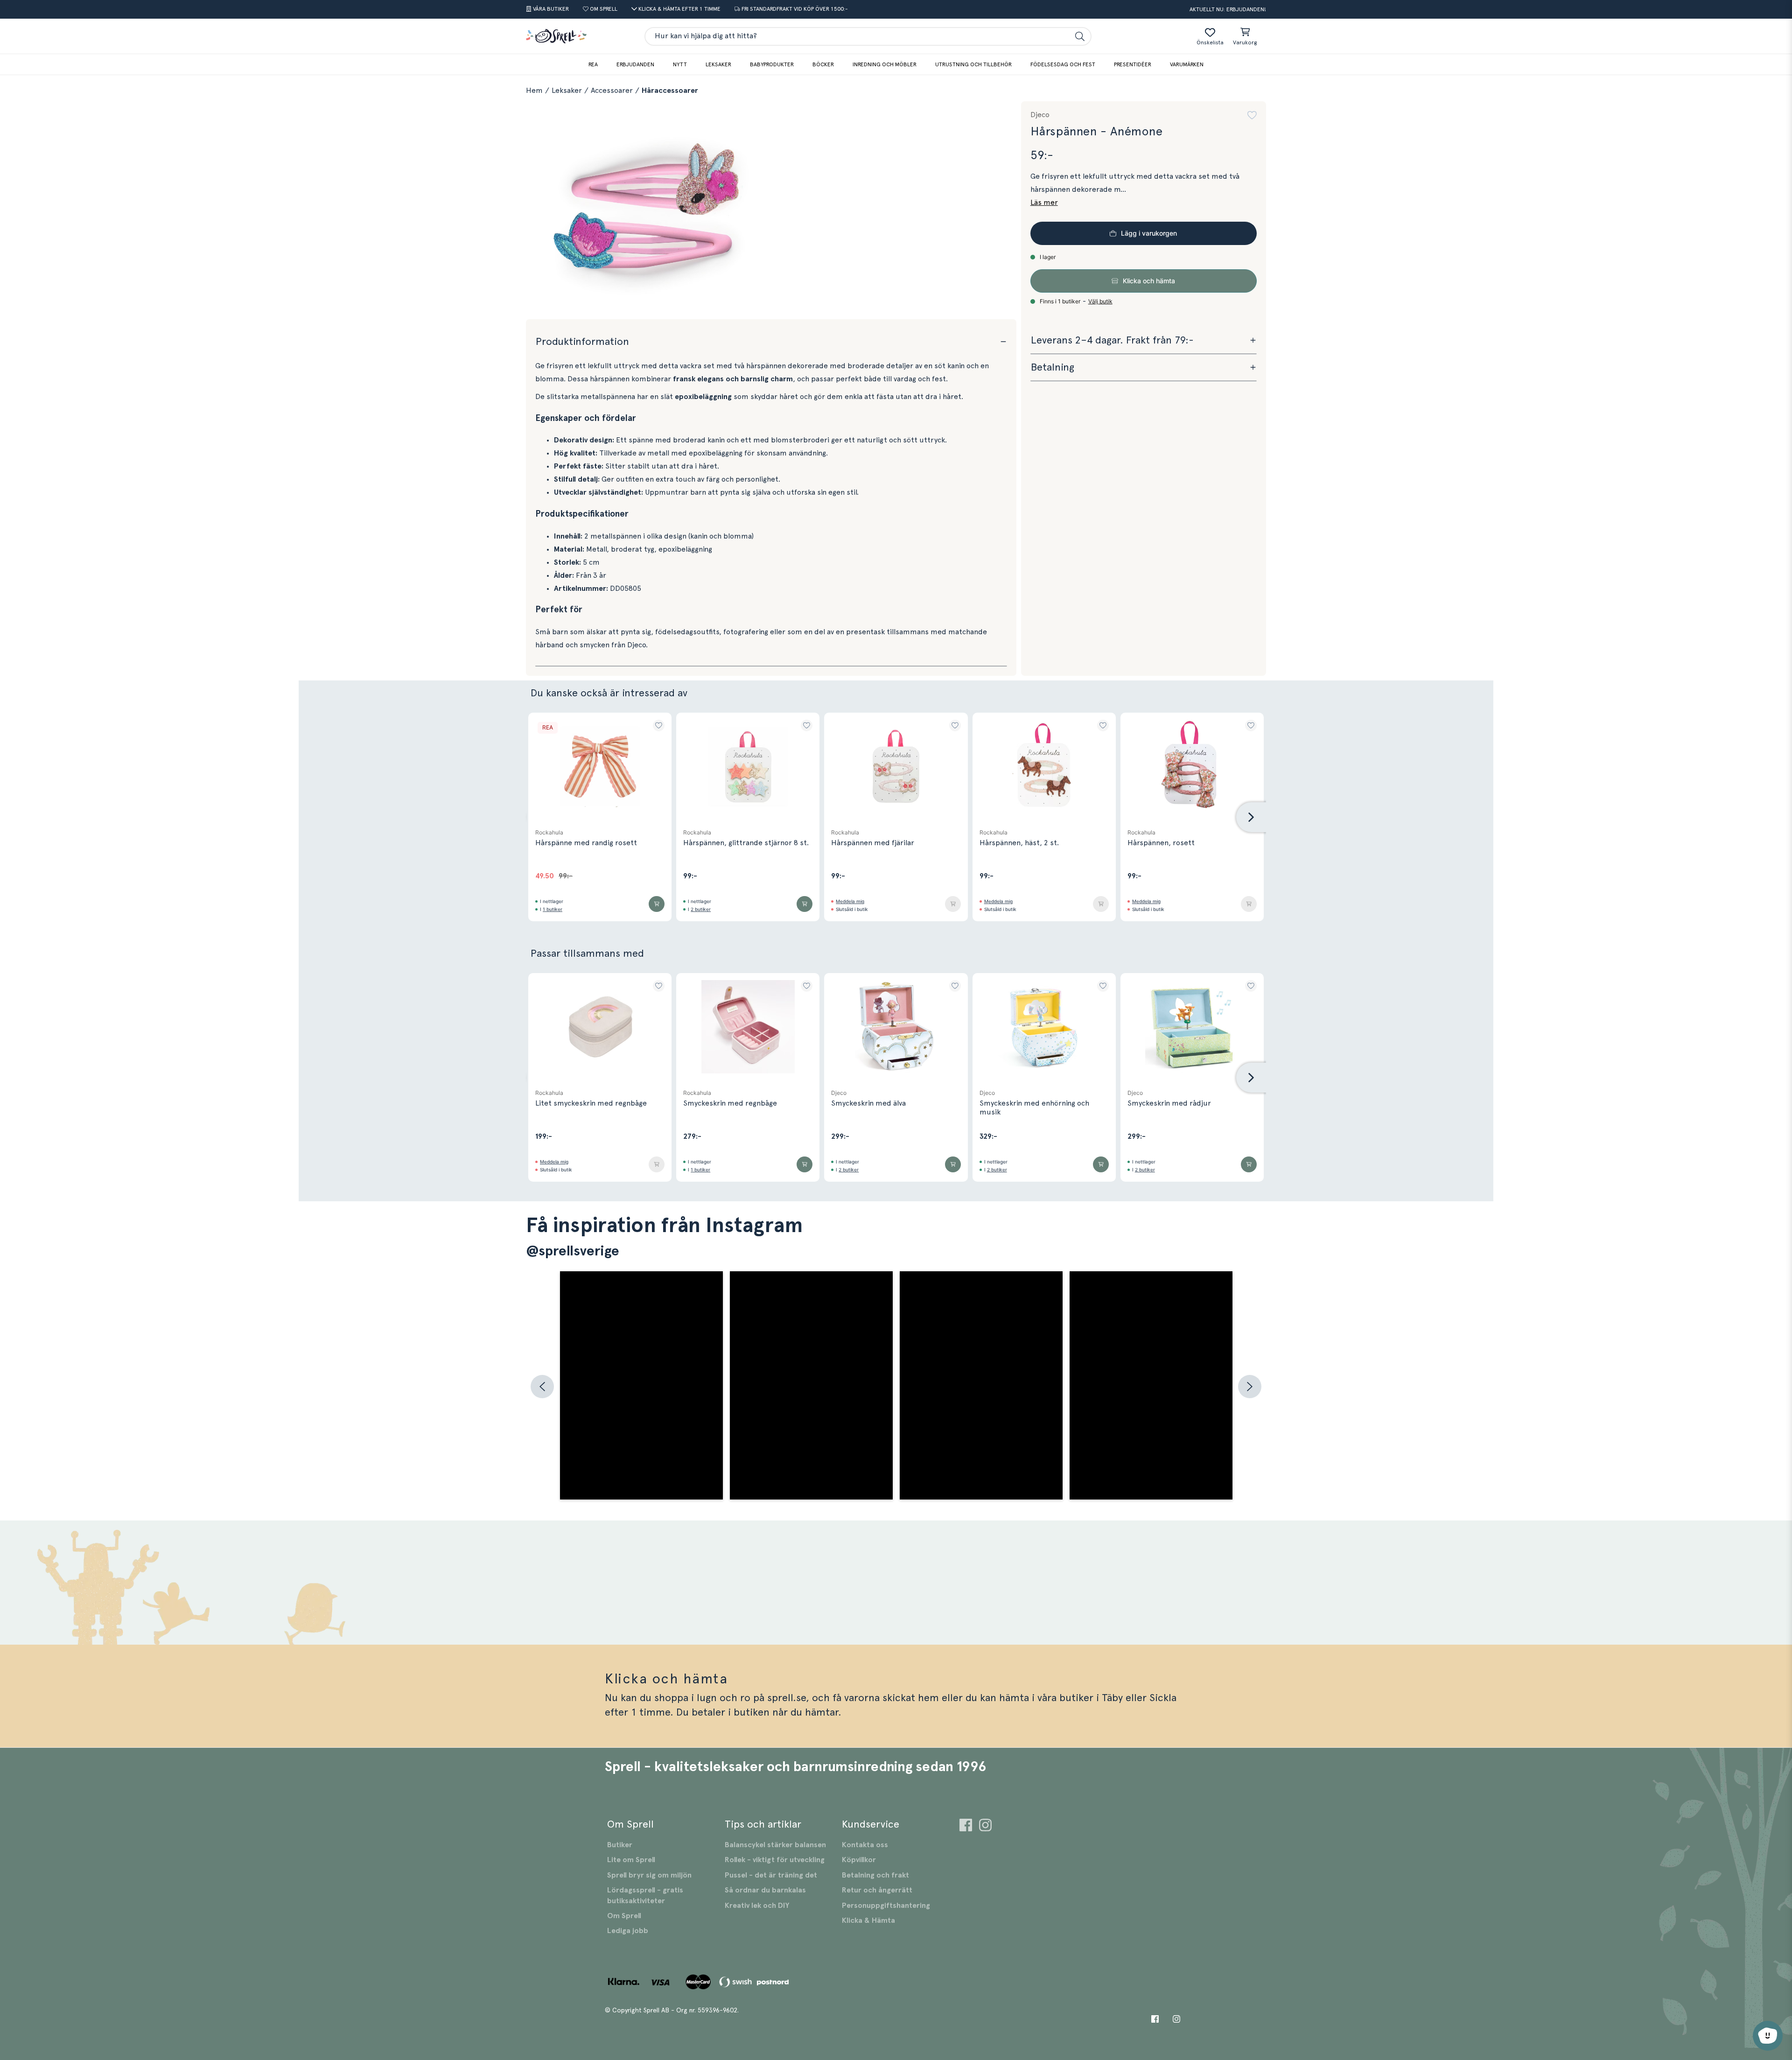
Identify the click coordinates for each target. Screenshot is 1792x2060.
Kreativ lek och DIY (757, 1906)
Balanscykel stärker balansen (775, 1845)
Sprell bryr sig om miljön (649, 1875)
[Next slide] (1251, 817)
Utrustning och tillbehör (973, 64)
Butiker (620, 1845)
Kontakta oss (865, 1845)
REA (593, 64)
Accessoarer (612, 91)
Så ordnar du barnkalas (765, 1890)
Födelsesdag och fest (1063, 64)
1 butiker (553, 909)
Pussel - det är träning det (771, 1875)
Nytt (680, 64)
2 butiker (701, 909)
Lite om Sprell (631, 1860)
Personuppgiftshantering (886, 1906)
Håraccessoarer (670, 91)
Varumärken (1187, 64)
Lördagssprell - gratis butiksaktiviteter (645, 1895)
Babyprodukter (772, 64)
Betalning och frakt (875, 1875)
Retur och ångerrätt (877, 1890)
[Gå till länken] (966, 1826)
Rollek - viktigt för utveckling (775, 1860)
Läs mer (1044, 203)
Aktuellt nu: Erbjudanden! (1228, 9)
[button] (1252, 115)
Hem (534, 91)
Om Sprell (624, 1916)
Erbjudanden (635, 64)
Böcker (823, 64)
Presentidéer (1133, 64)
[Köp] (657, 904)
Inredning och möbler (885, 64)
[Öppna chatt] (1768, 2036)
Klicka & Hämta (868, 1920)
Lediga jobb (628, 1931)
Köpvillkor (859, 1860)
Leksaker (718, 64)
